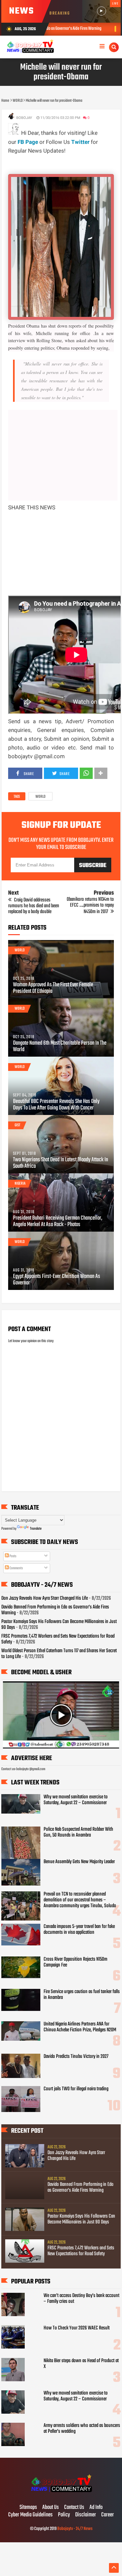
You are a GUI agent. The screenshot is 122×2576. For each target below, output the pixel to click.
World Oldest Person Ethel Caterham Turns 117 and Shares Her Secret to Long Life (59, 1654)
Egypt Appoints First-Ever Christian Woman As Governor (57, 1280)
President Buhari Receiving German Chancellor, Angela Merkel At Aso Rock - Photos (58, 1222)
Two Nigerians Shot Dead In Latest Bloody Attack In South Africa (61, 1163)
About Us (51, 2508)
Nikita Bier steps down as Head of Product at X (81, 2364)
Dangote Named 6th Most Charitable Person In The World (60, 1047)
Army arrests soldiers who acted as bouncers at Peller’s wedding (82, 2429)
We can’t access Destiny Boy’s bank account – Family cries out (81, 2299)
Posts (13, 1556)
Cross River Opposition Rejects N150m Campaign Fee (75, 1962)
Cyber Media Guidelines (30, 2515)
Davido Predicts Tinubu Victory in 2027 (76, 2057)
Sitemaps (28, 2508)
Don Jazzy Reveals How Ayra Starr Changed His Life (45, 1598)
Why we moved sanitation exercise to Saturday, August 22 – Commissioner (76, 1800)
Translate (36, 1529)
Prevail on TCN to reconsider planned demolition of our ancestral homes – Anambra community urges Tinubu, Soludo (80, 1900)
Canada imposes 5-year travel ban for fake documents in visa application (79, 1930)
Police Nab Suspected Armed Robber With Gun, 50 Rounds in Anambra (78, 1832)
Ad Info (96, 2508)
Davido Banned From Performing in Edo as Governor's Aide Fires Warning (55, 1610)
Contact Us (74, 2508)
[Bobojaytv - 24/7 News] (61, 2494)
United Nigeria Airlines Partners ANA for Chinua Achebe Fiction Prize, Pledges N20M (80, 2027)
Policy (64, 2515)
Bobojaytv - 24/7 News (75, 2529)
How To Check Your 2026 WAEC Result (77, 2328)
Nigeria (20, 1184)
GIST (17, 1125)
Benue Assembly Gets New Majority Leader (79, 1862)
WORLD (41, 797)
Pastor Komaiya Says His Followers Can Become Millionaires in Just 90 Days (59, 1625)
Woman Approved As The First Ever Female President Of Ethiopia (53, 988)
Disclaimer (86, 2515)
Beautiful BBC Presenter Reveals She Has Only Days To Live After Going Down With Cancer (56, 1105)
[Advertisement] (65, 163)
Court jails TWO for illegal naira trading (76, 2089)
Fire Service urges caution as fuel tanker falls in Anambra (82, 1995)
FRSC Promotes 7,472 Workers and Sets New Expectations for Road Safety (58, 1639)
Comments (16, 1568)
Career (108, 2515)
